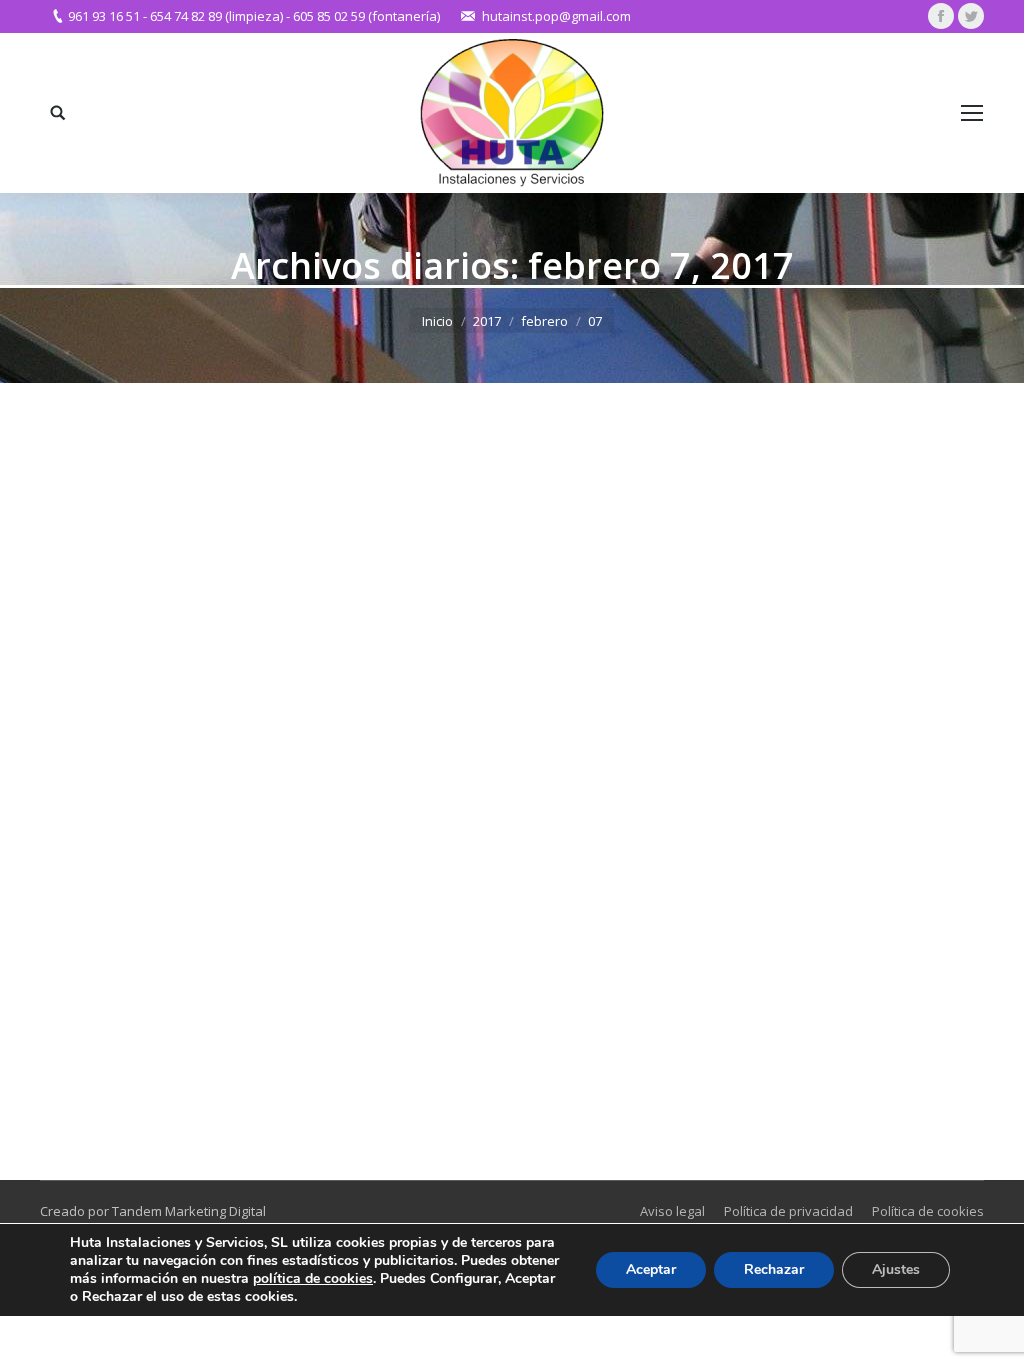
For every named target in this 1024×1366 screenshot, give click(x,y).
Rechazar (774, 1269)
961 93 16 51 (104, 16)
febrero (544, 321)
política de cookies (313, 1278)
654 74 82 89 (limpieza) (216, 16)
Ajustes (896, 1269)
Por (154, 1015)
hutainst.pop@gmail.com (556, 16)
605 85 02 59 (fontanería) (366, 16)
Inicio (437, 321)
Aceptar (651, 1269)
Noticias (89, 1015)
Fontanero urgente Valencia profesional (240, 982)
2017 (487, 321)
